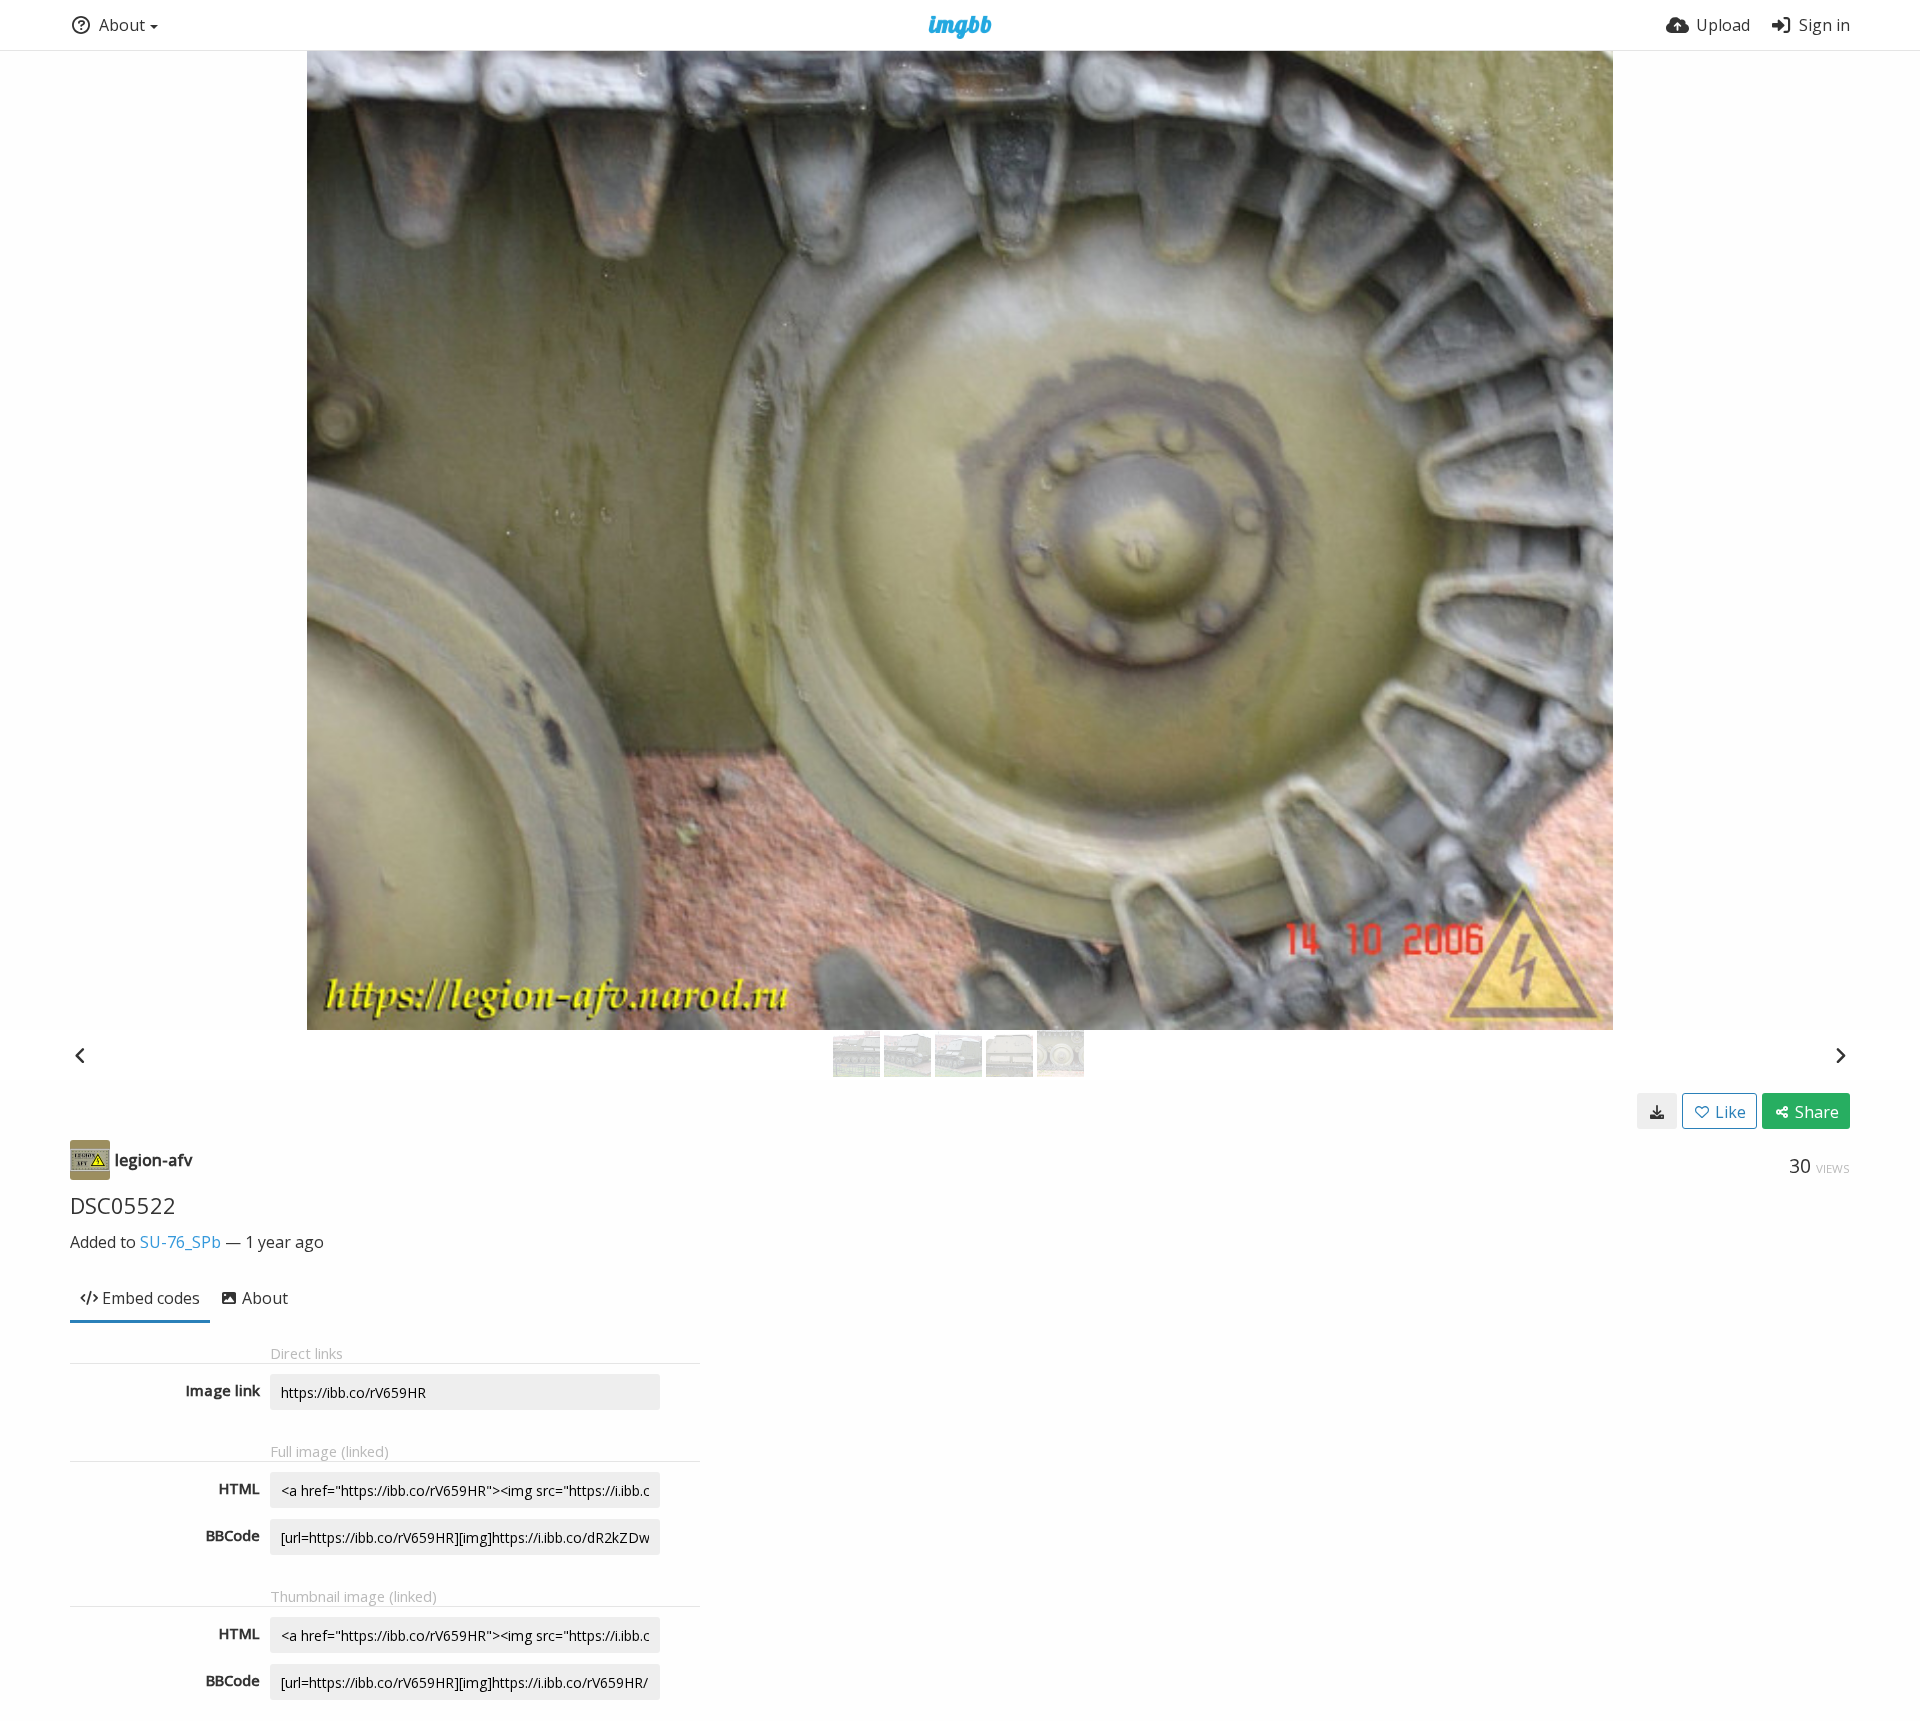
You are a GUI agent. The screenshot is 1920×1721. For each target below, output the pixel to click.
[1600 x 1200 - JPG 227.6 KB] (1657, 1111)
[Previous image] (80, 1055)
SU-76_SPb (180, 1242)
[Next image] (1840, 1055)
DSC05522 (123, 1205)
